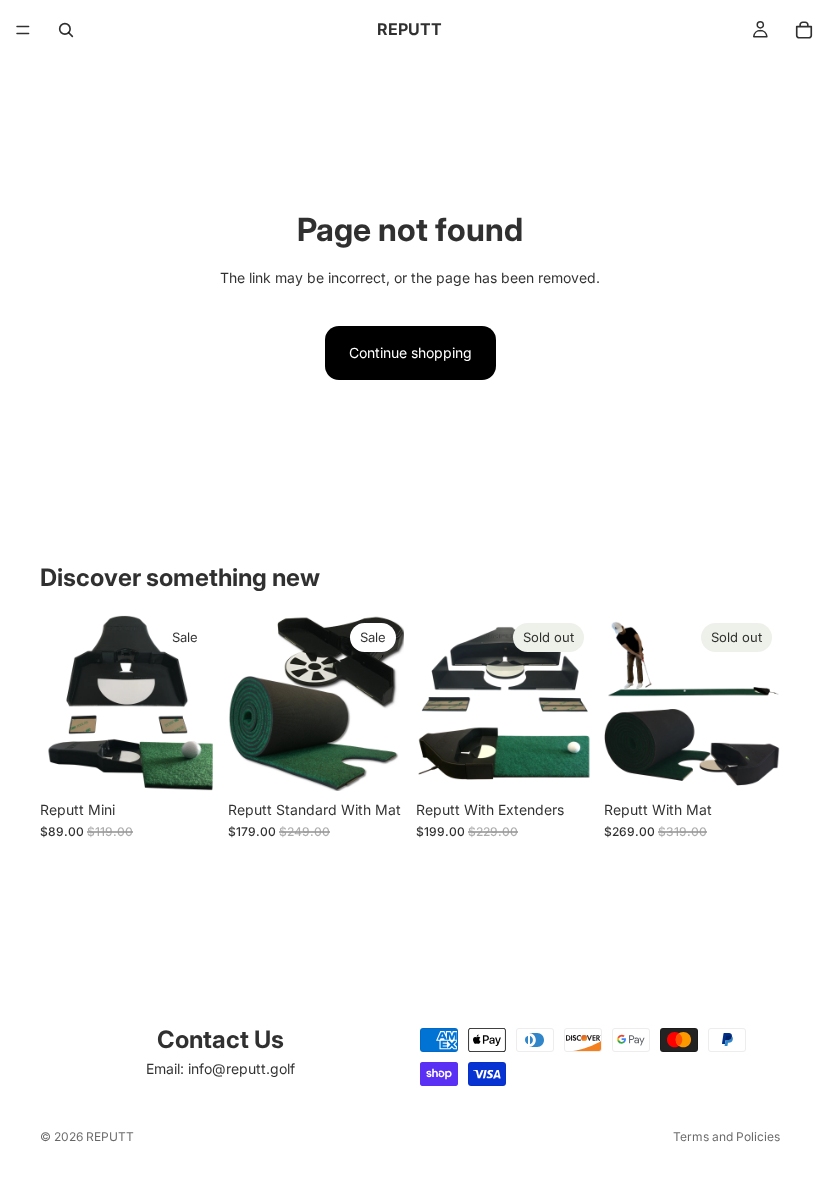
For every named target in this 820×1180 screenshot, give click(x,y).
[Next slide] (194, 703)
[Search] (66, 30)
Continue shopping (410, 352)
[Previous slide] (62, 703)
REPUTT (110, 1136)
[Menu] (23, 30)
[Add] (185, 760)
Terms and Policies (726, 1136)
